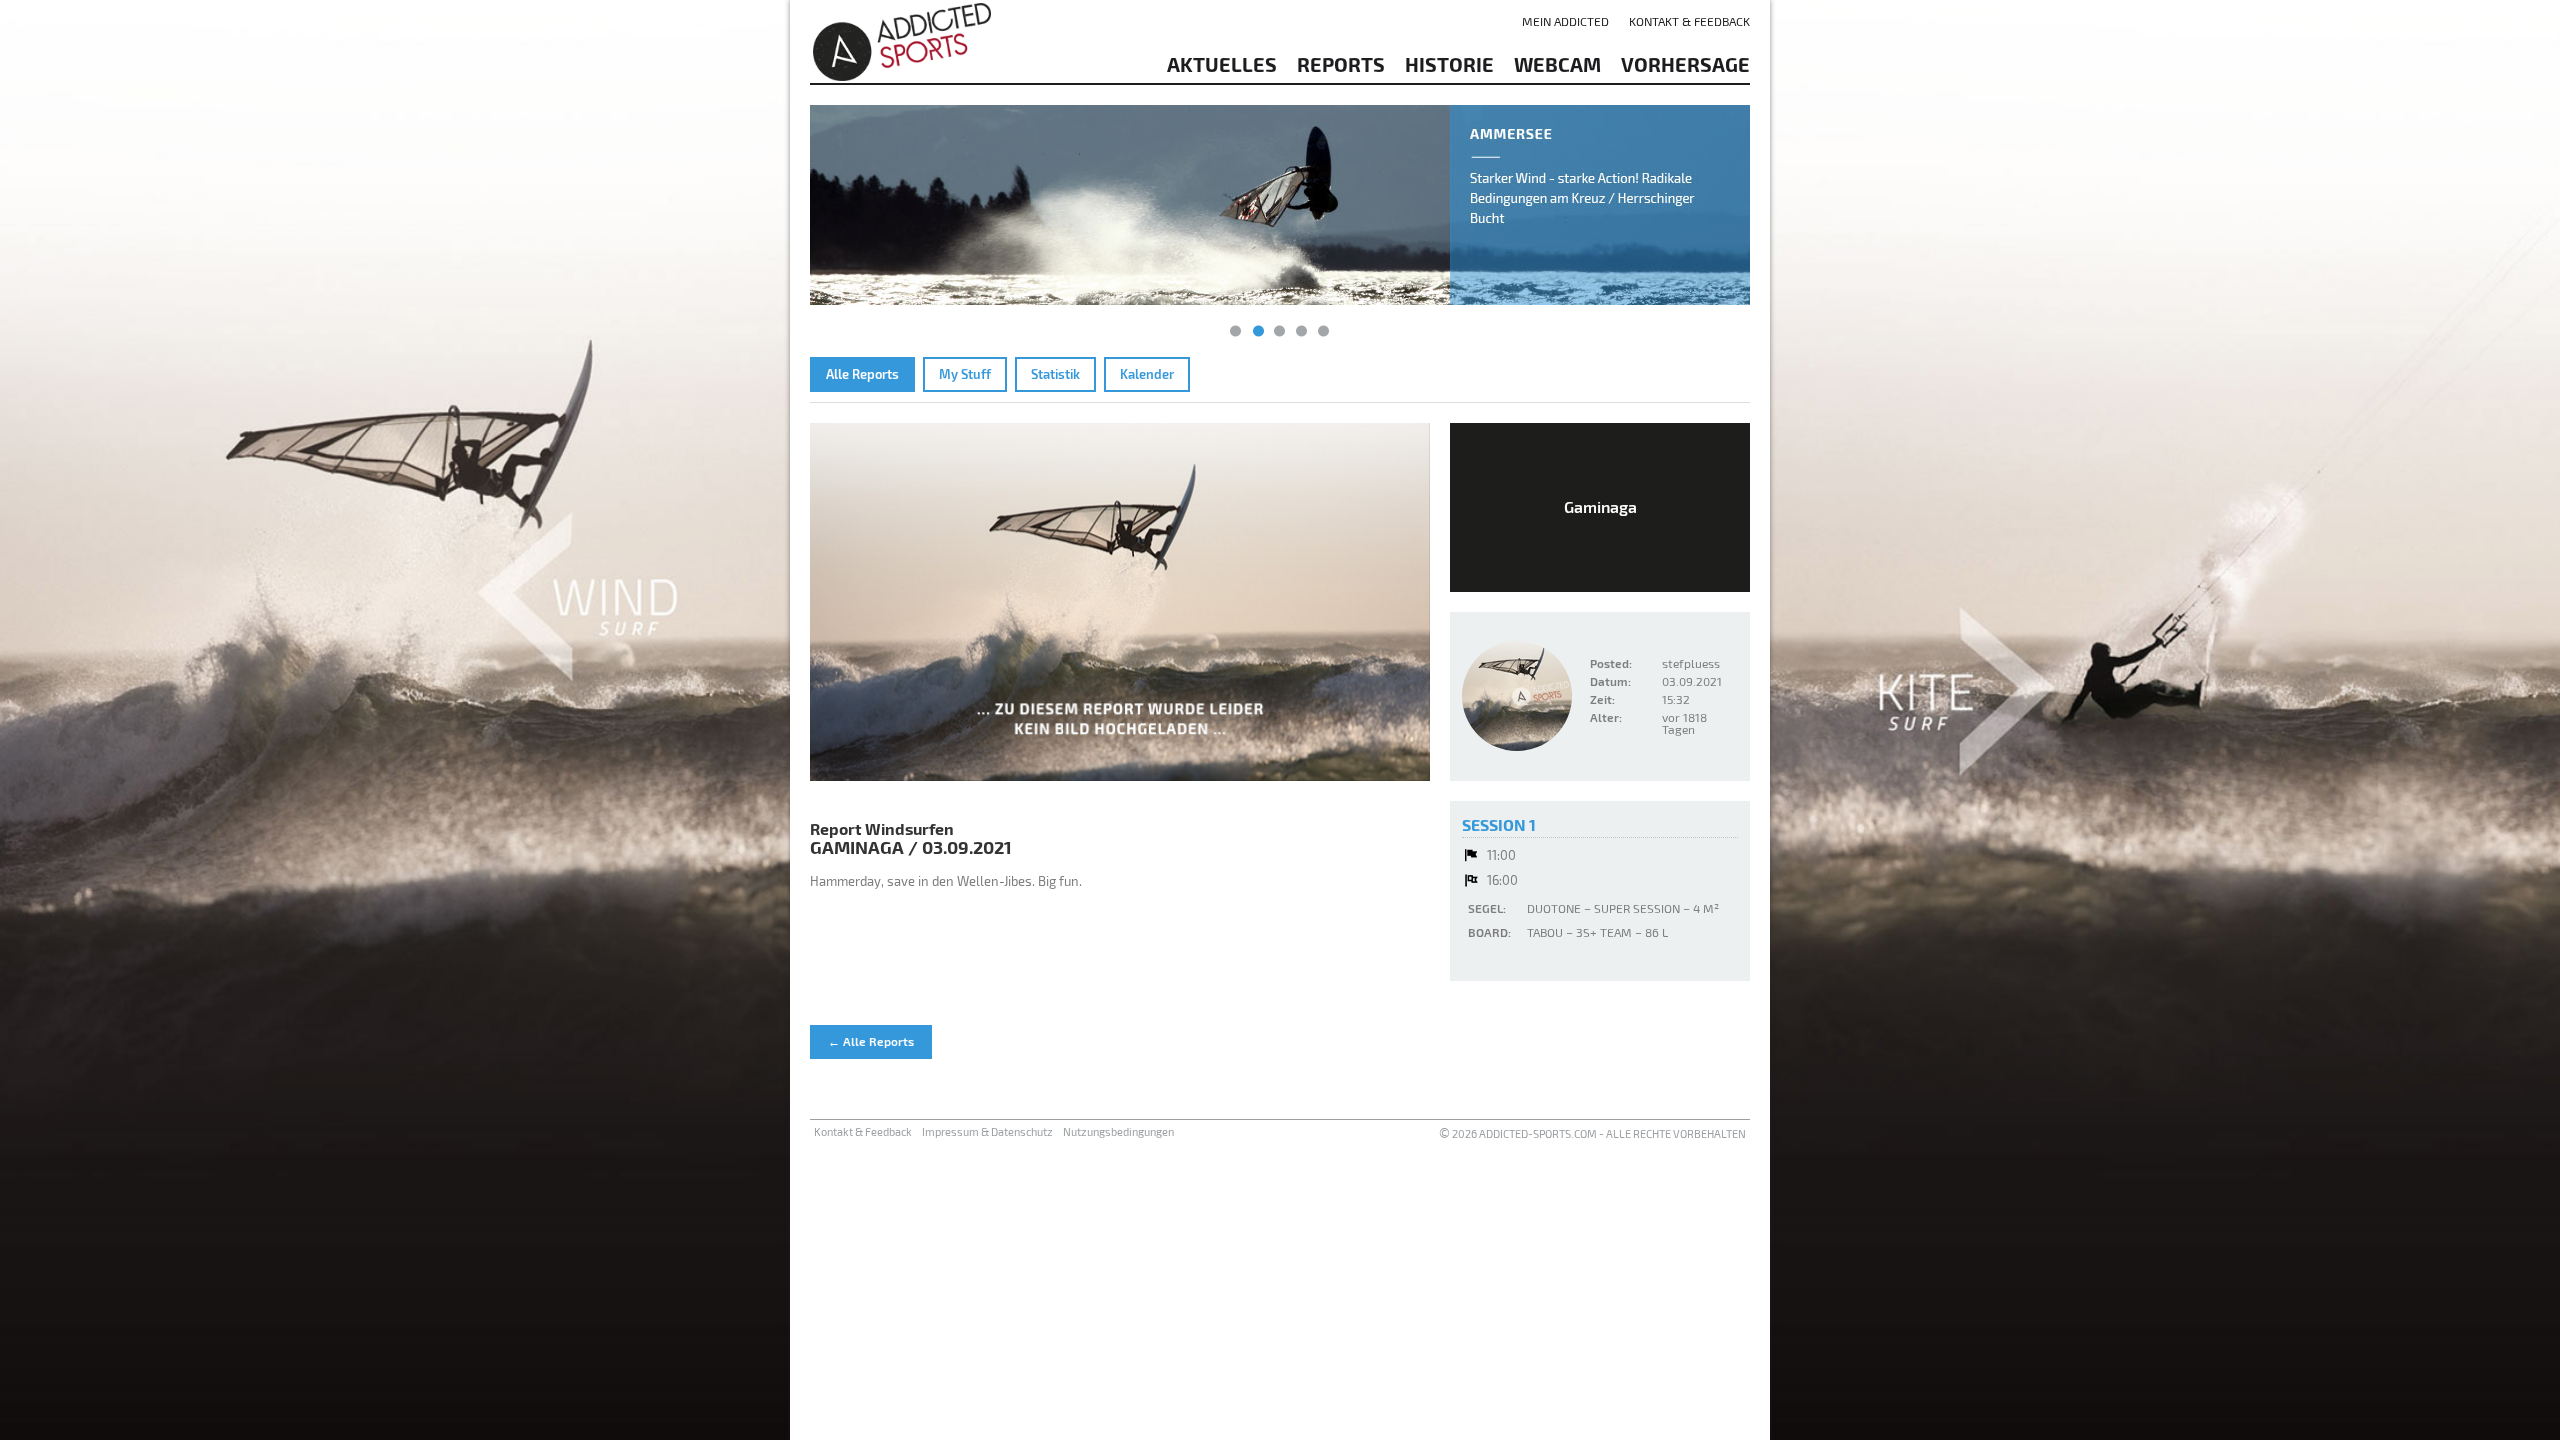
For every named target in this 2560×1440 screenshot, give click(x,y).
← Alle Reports (871, 1041)
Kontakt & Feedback (1689, 21)
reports (1341, 64)
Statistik (1055, 374)
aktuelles (1222, 64)
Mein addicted (1565, 21)
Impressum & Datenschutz (987, 1131)
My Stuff (965, 374)
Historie (1449, 64)
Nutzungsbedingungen (1118, 1131)
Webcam (1557, 64)
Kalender (1147, 374)
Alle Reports (862, 374)
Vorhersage (1685, 64)
